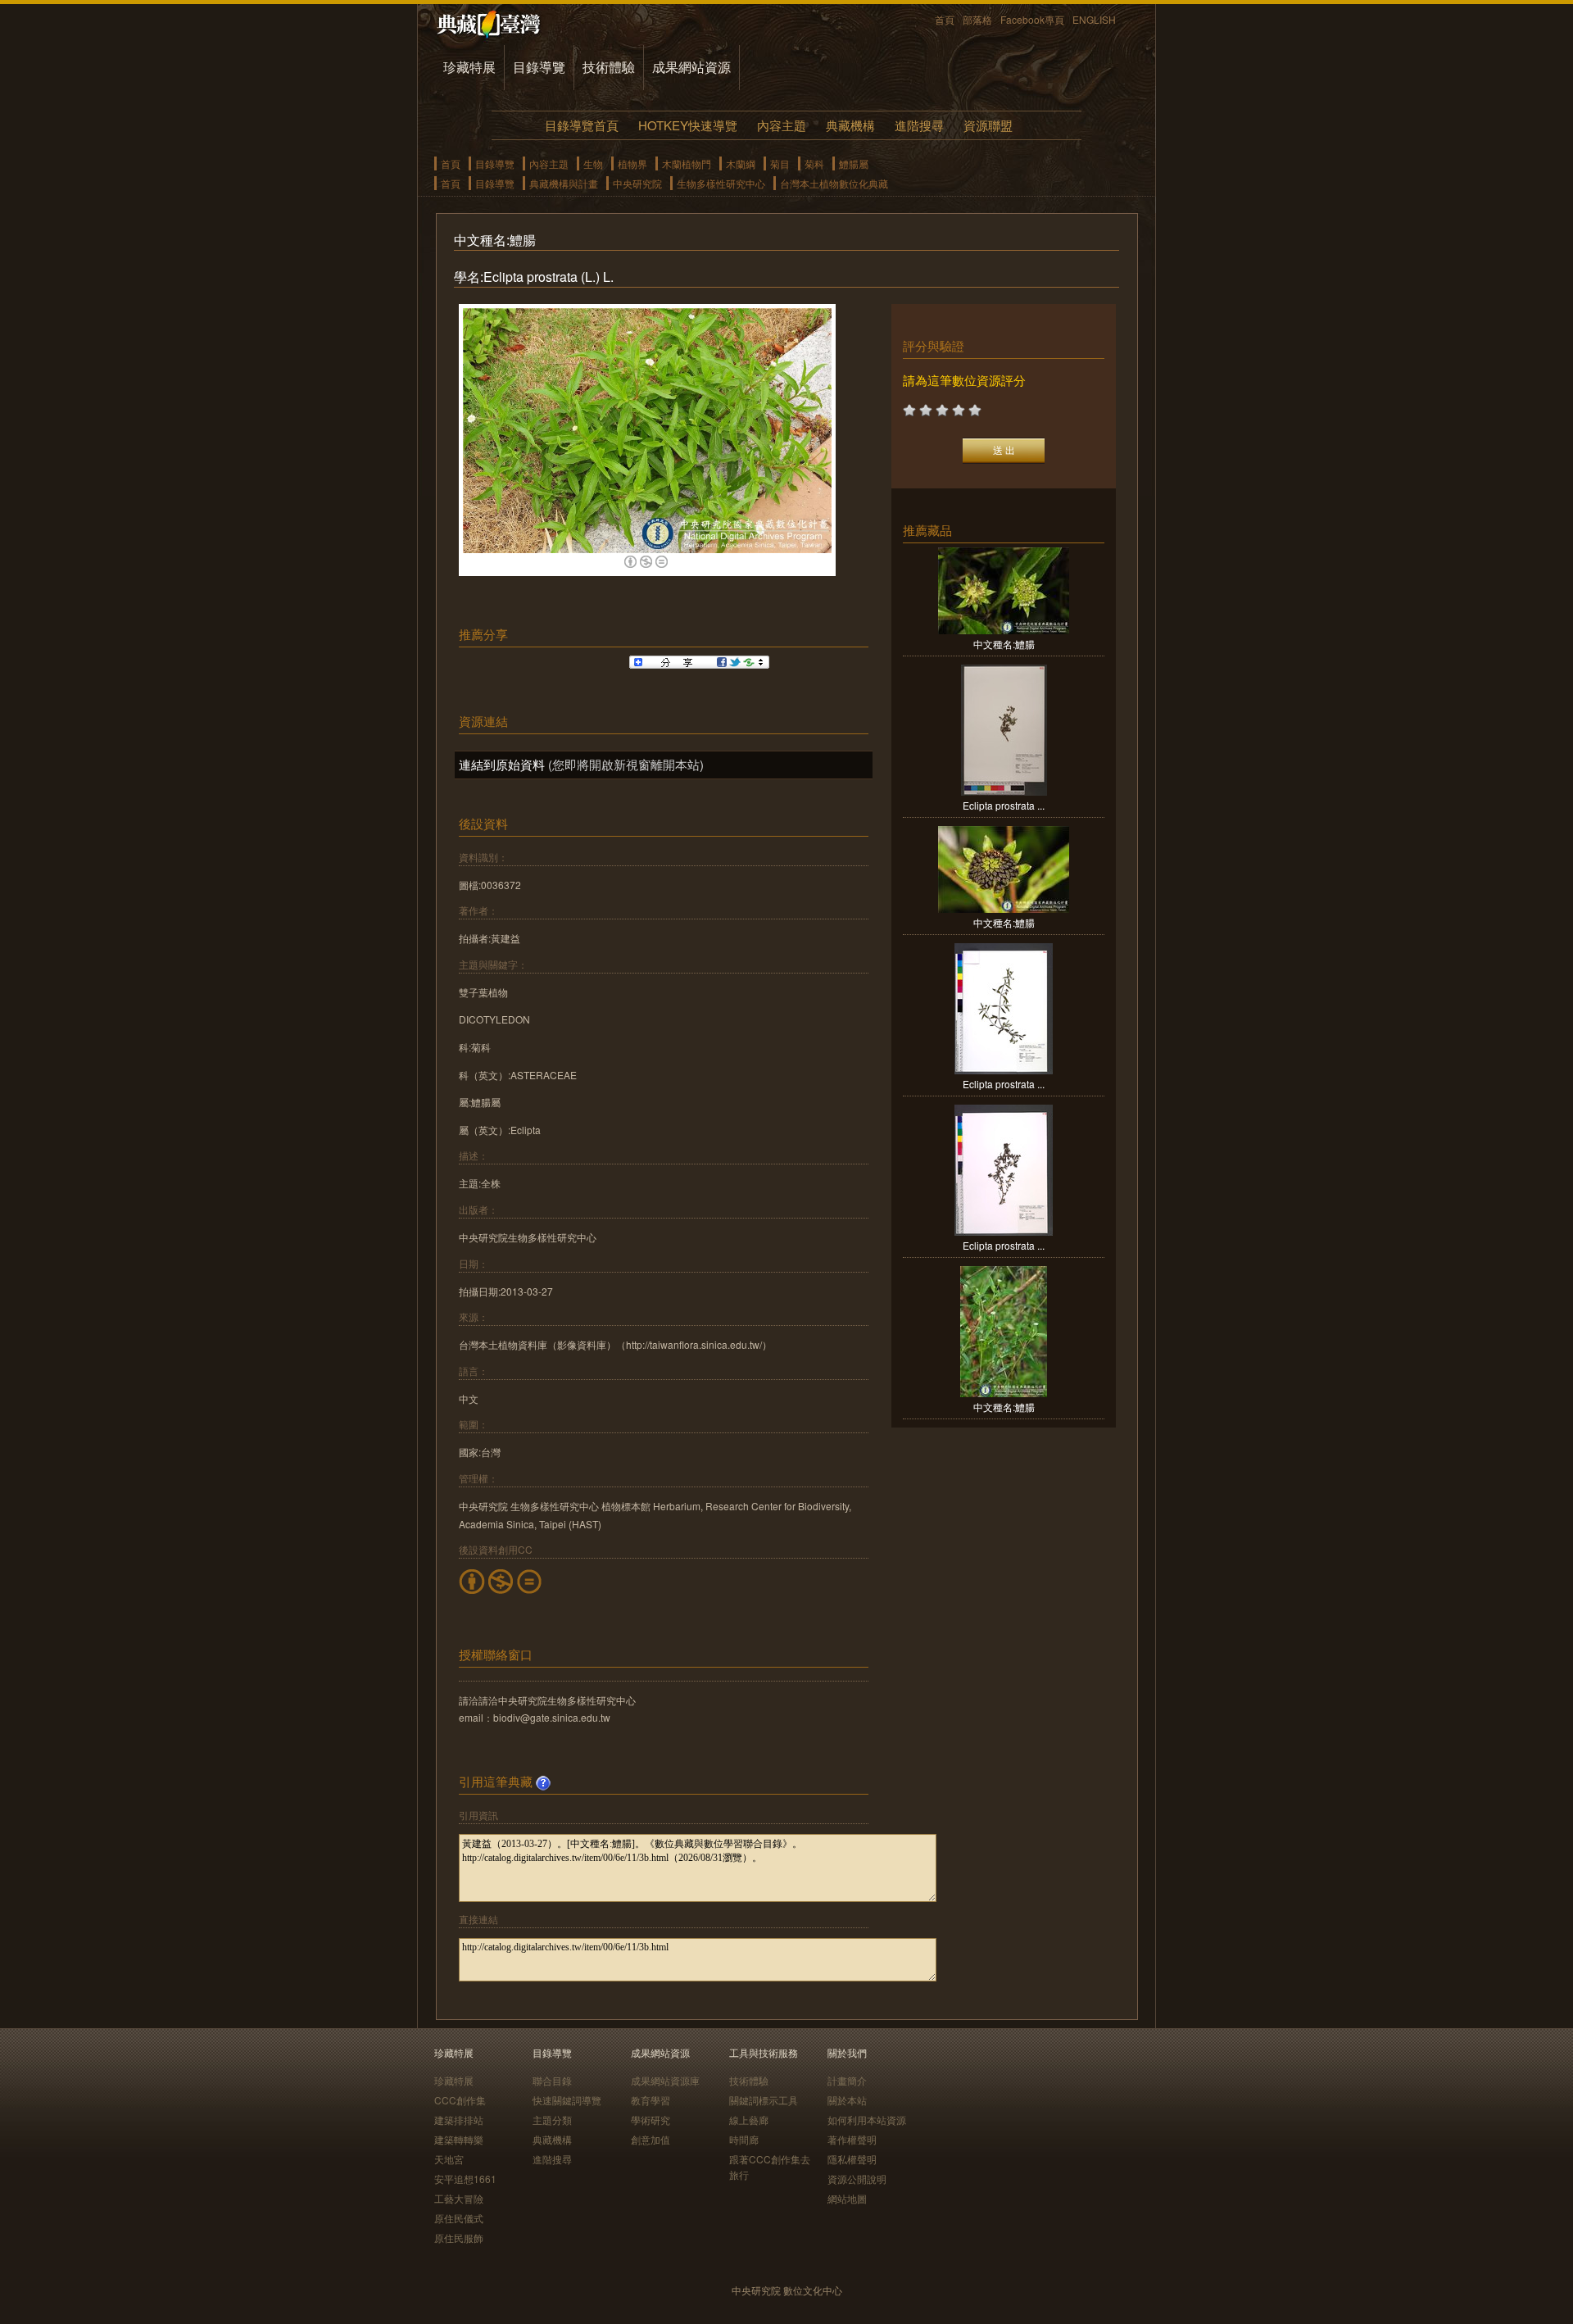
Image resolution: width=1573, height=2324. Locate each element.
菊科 (814, 163)
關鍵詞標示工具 (764, 2100)
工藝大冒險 (459, 2198)
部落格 (977, 19)
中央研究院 (637, 183)
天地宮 (449, 2159)
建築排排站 (459, 2120)
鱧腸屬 (854, 163)
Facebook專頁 (1032, 19)
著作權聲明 (852, 2139)
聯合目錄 (552, 2080)
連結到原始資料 (502, 764)
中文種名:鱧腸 (1004, 644)
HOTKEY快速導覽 (688, 125)
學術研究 (651, 2120)
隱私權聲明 (852, 2159)
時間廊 (744, 2139)
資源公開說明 (857, 2179)
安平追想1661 (465, 2179)
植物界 (632, 163)
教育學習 (651, 2100)
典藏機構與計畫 (564, 183)
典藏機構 (850, 125)
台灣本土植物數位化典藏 (834, 183)
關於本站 (847, 2100)
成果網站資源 (691, 67)
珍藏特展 (469, 67)
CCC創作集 (460, 2100)
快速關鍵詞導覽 (567, 2100)
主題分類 (552, 2120)
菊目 (780, 163)
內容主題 (782, 125)
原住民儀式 (459, 2218)
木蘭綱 (741, 163)
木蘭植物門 (687, 163)
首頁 (945, 19)
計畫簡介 (847, 2080)
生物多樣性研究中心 (721, 183)
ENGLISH (1094, 19)
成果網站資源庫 (665, 2080)
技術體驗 (609, 67)
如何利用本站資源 (867, 2120)
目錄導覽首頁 (582, 125)
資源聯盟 (988, 125)
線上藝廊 (749, 2120)
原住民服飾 (459, 2238)
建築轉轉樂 (459, 2139)
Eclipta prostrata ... (1004, 805)
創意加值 (651, 2139)
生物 (593, 163)
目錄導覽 (539, 67)
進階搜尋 (919, 125)
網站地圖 (847, 2198)
